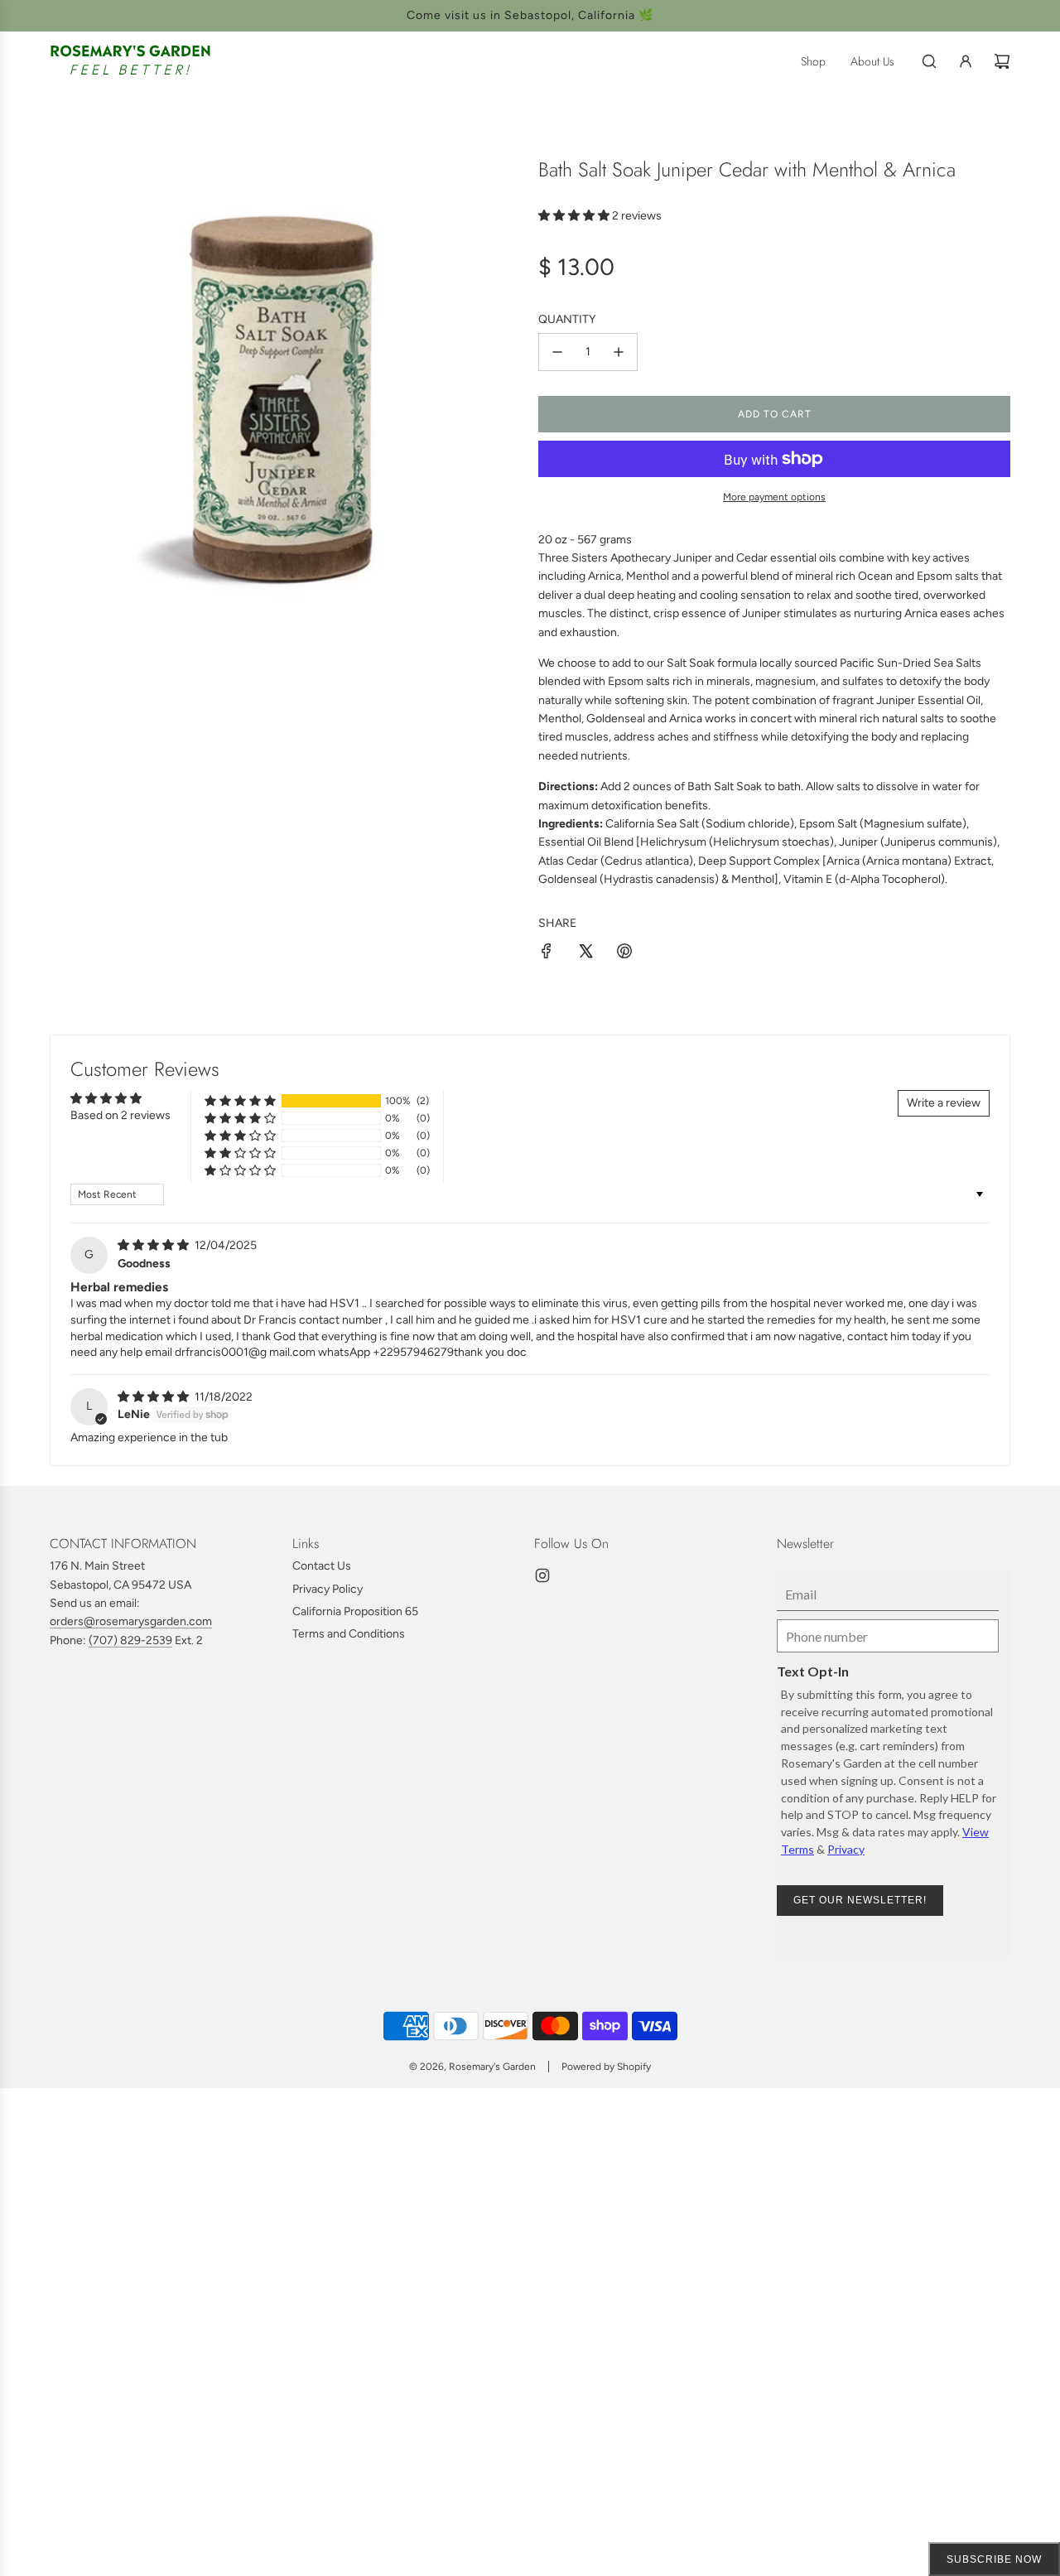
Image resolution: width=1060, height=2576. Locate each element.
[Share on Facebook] (547, 954)
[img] (154, 1245)
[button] (575, 216)
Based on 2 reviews (120, 1115)
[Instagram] (542, 1575)
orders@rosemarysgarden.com (131, 1621)
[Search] (929, 61)
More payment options (774, 497)
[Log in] (966, 61)
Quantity (567, 319)
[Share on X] (585, 954)
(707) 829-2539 (130, 1640)
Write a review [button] (944, 1103)
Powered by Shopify (606, 2067)
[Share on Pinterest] (624, 954)
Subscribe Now (994, 2559)
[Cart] (1002, 61)
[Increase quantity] (619, 352)
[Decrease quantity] (557, 352)
